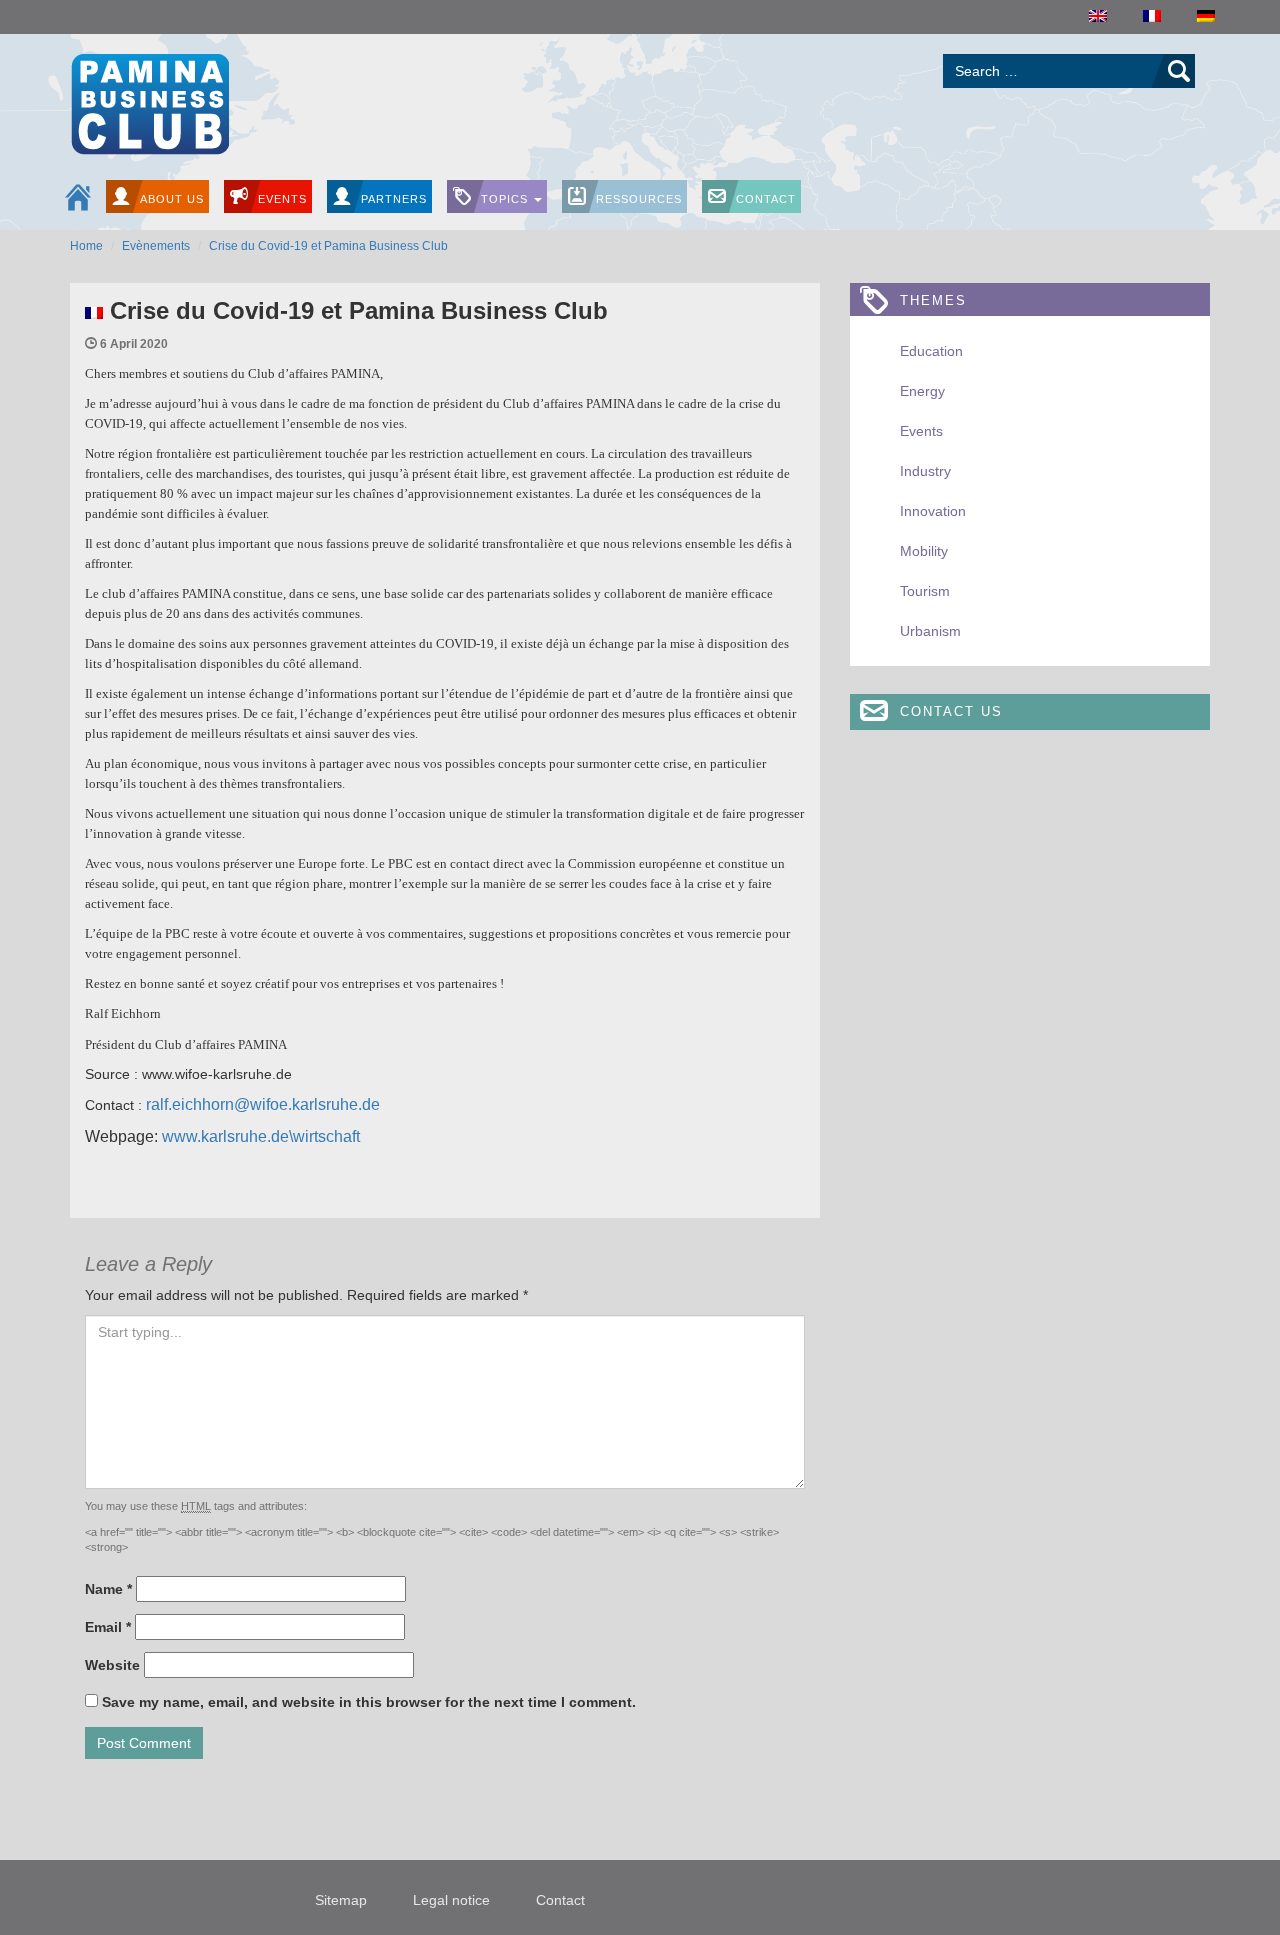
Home (86, 246)
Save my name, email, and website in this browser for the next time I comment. (369, 1702)
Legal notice (451, 1900)
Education (931, 351)
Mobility (924, 551)
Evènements (156, 246)
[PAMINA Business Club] (149, 101)
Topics (506, 199)
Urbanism (930, 631)
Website (112, 1665)
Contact (766, 199)
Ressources (639, 199)
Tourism (925, 591)
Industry (925, 471)
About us (172, 199)
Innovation (933, 511)
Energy (922, 391)
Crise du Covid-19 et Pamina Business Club (328, 246)
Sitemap (341, 1900)
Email (108, 1627)
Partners (394, 199)
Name (108, 1589)
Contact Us (951, 711)
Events (282, 199)
